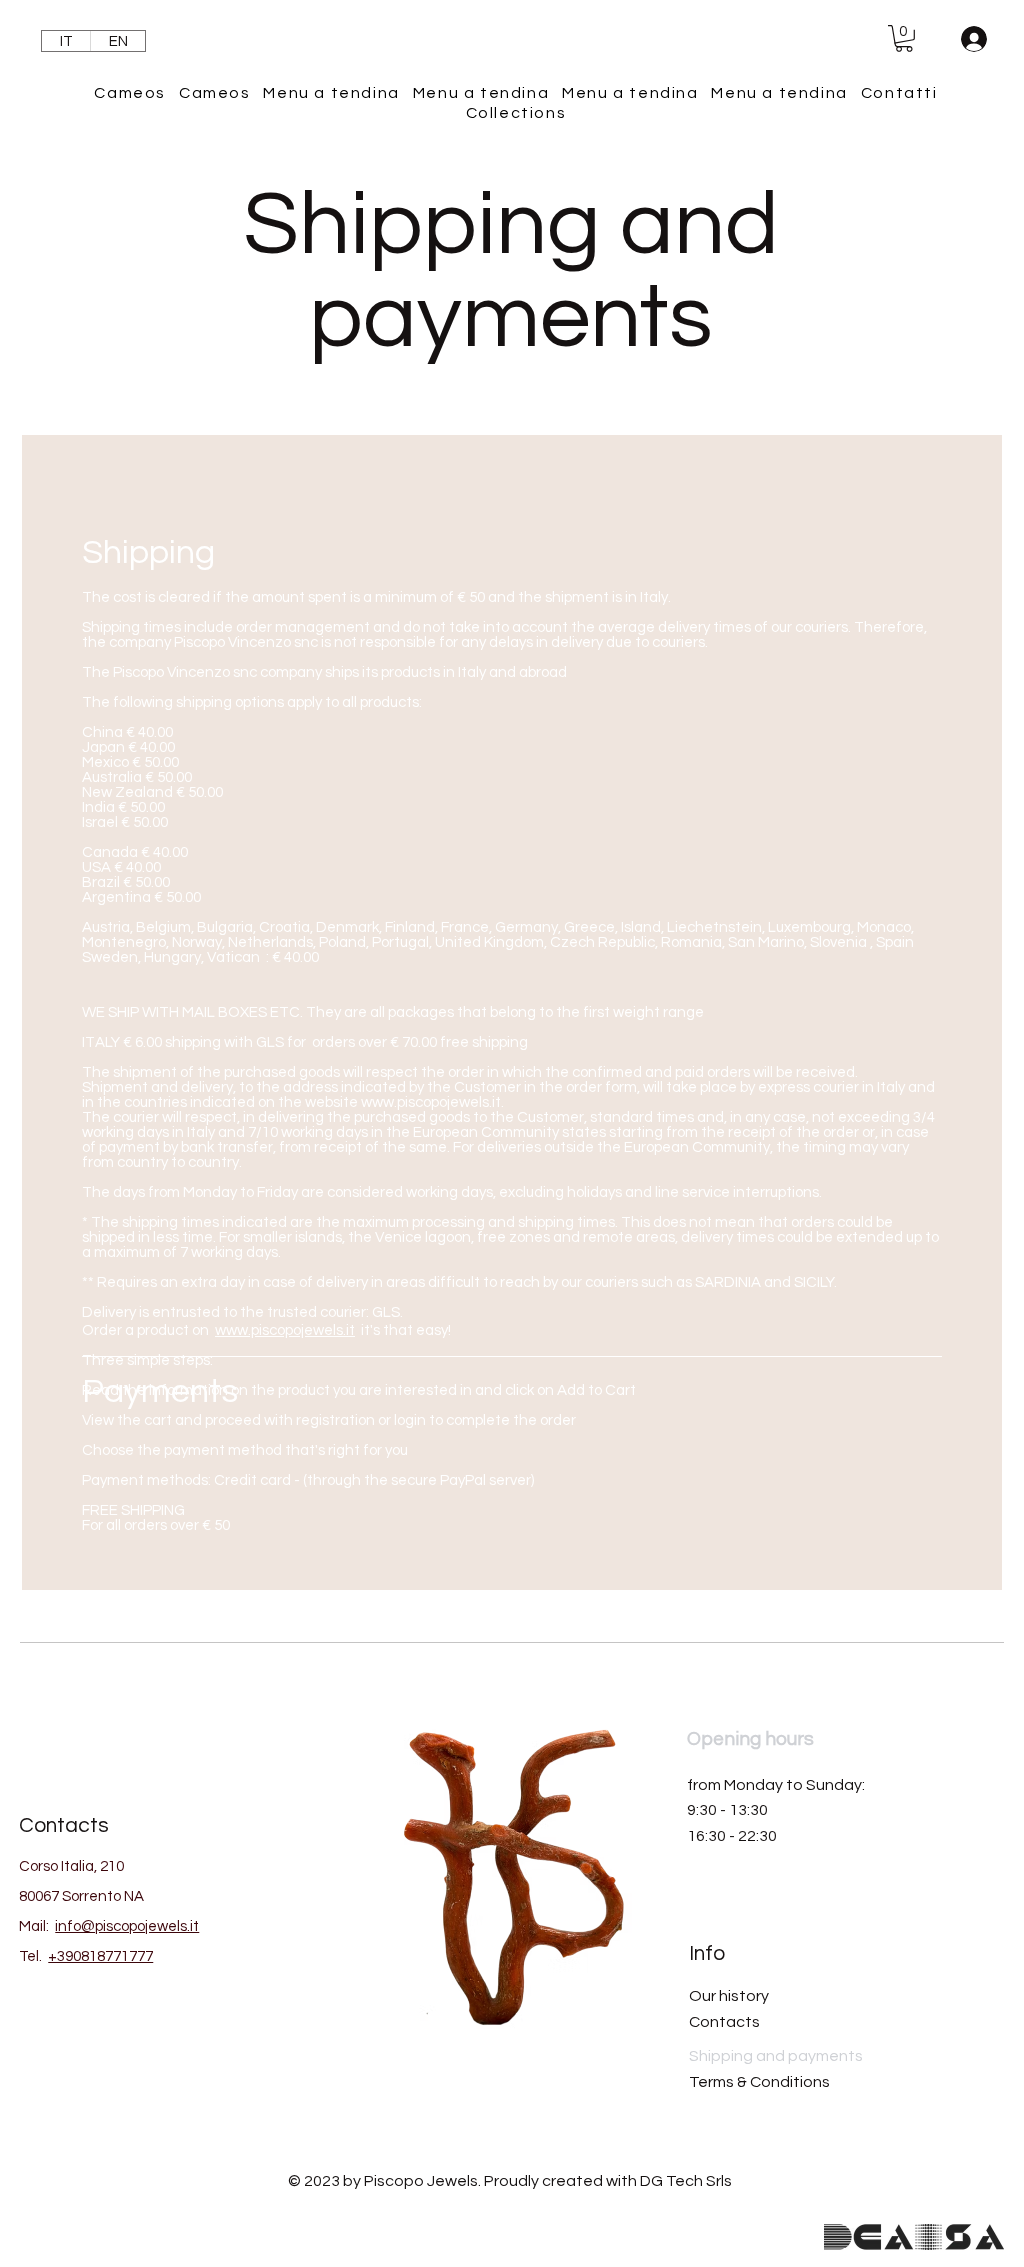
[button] (904, 38)
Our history (729, 1996)
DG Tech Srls (686, 2181)
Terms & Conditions (759, 2082)
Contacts (724, 2022)
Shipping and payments (776, 2056)
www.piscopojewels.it (431, 1102)
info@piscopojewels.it (127, 1926)
